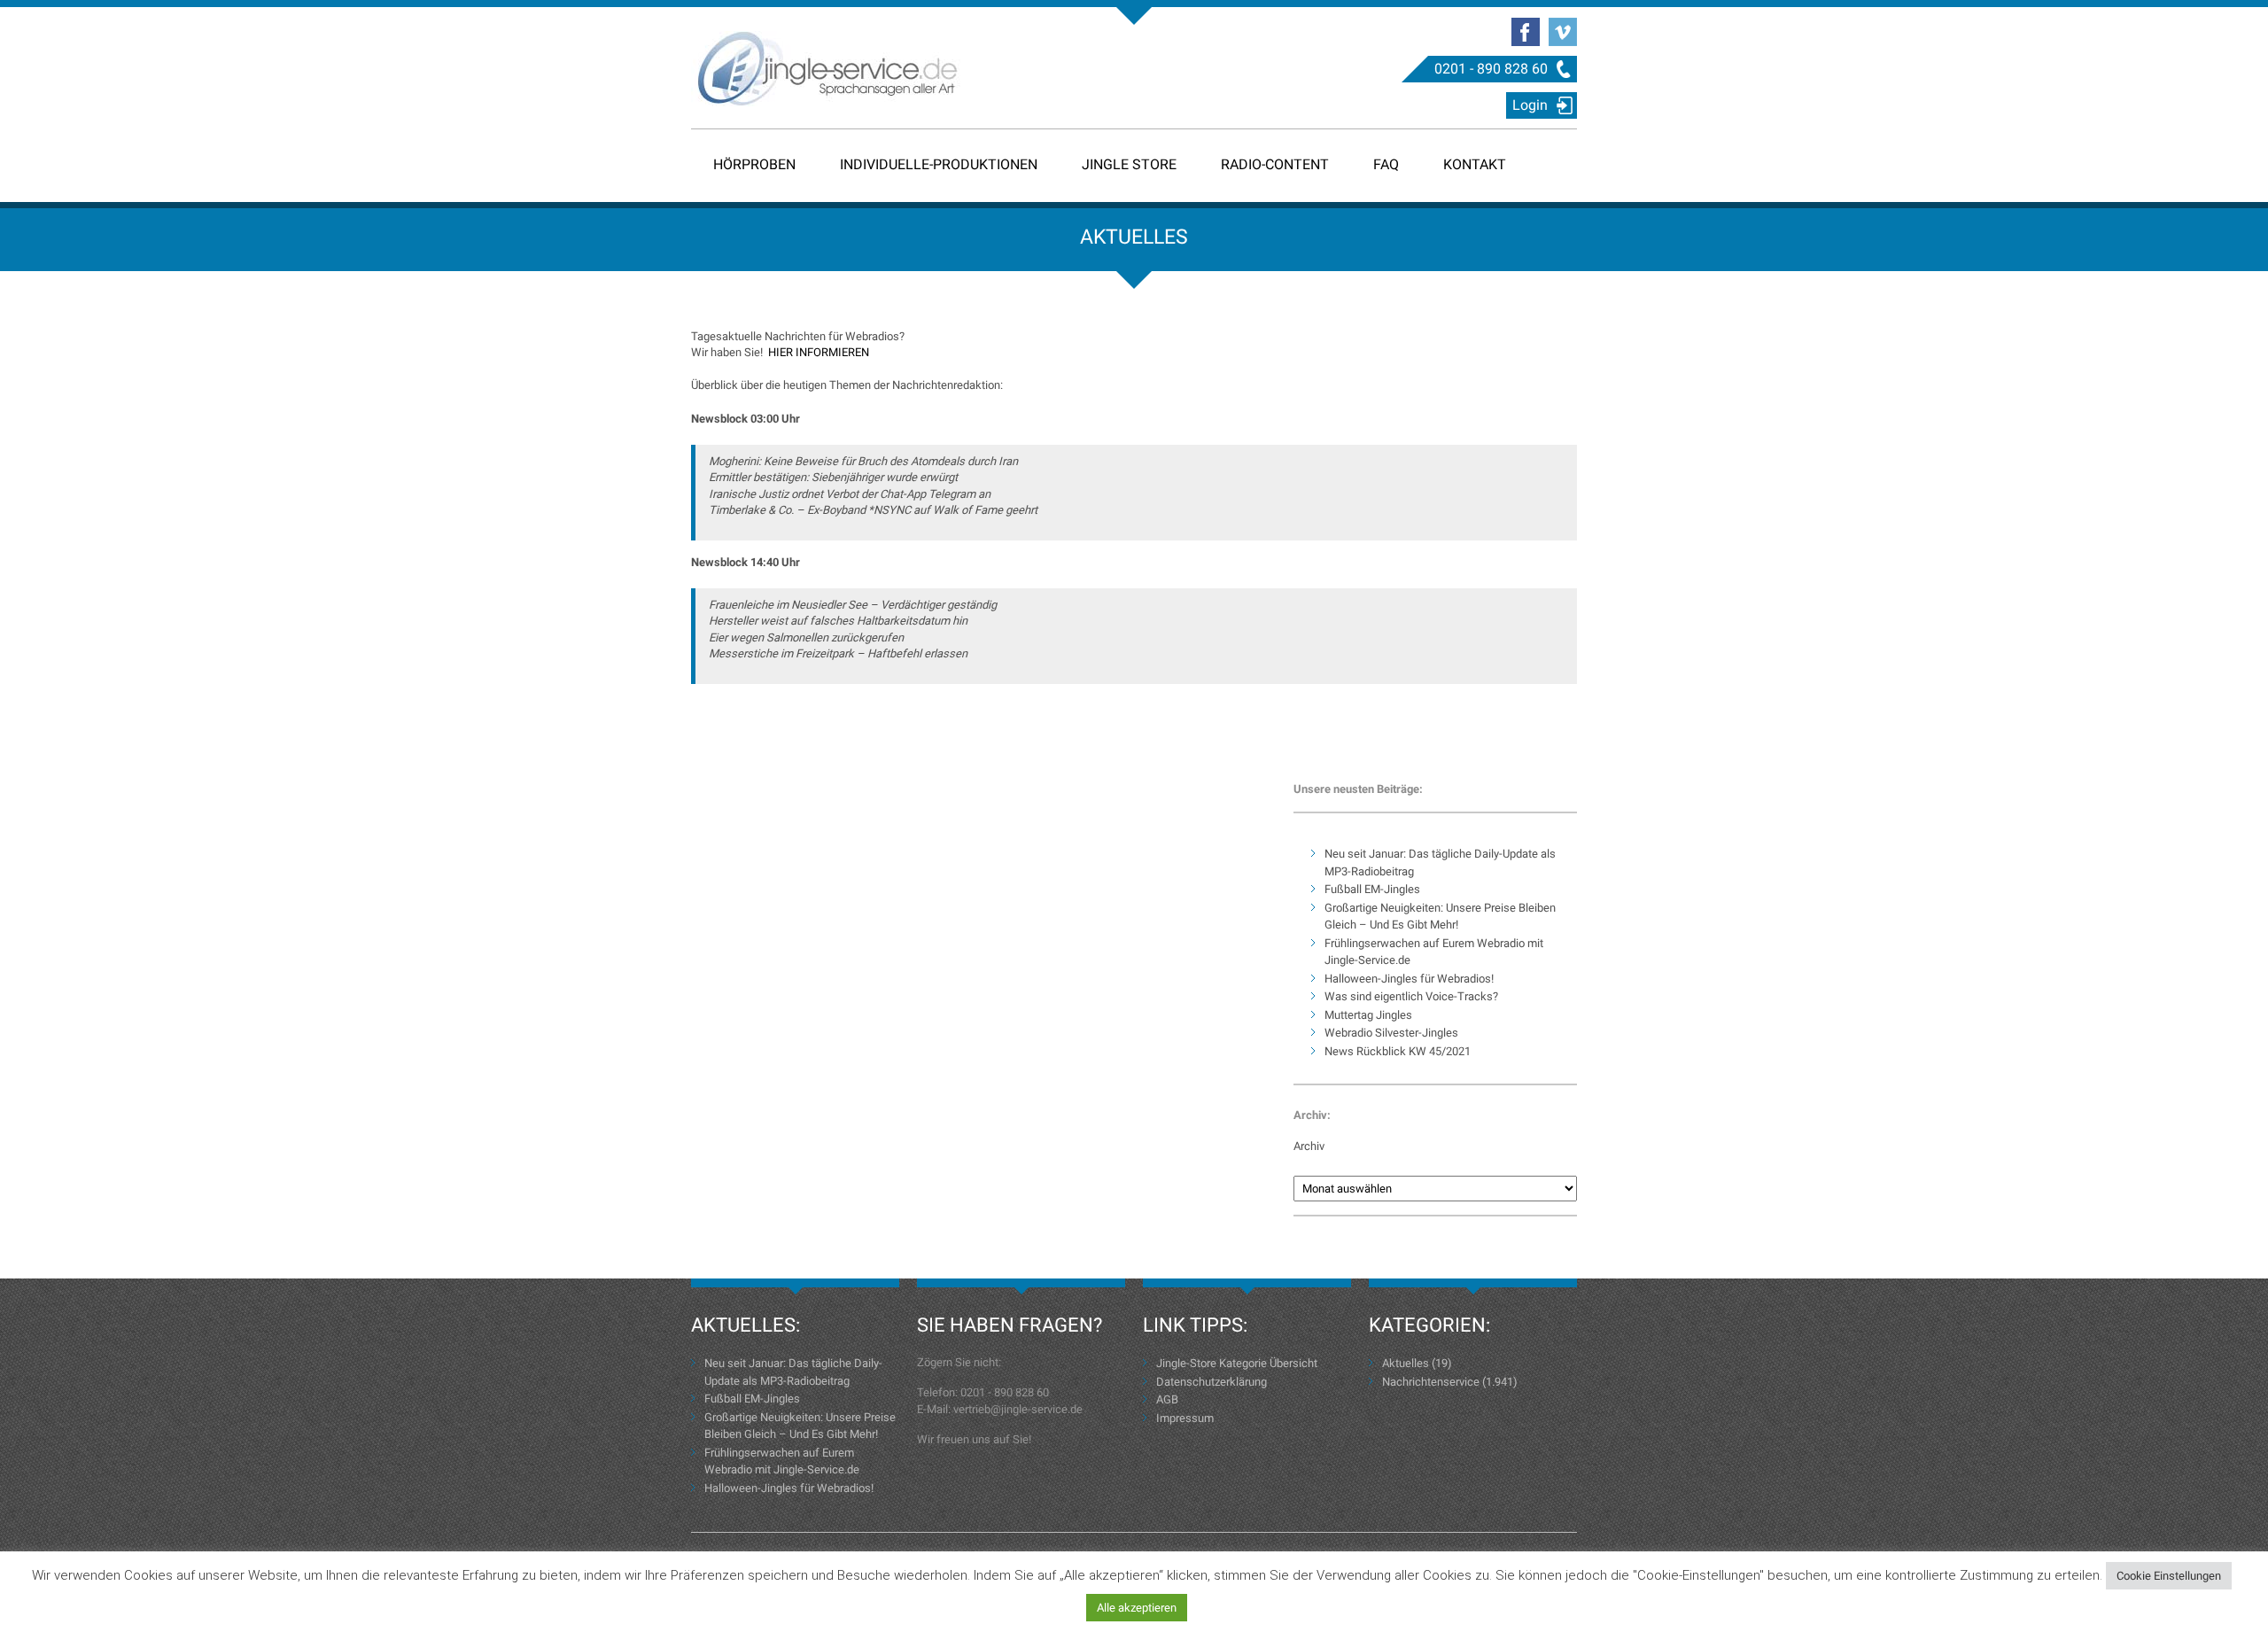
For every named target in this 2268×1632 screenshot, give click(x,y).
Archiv (1309, 1146)
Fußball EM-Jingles (1372, 889)
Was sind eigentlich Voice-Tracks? (1411, 996)
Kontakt (1475, 164)
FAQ (1386, 164)
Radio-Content (1275, 164)
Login (1530, 105)
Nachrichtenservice (1431, 1382)
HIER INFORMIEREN (819, 352)
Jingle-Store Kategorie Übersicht (1237, 1363)
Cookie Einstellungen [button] (2169, 1576)
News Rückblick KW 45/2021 (1398, 1051)
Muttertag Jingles (1368, 1015)
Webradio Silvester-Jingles (1391, 1033)
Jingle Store (1129, 164)
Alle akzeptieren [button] (1137, 1608)
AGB (1167, 1399)
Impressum (1185, 1418)
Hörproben (754, 164)
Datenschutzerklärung (1212, 1382)
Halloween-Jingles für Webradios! (1409, 979)
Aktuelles (1406, 1363)
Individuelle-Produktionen (939, 164)
